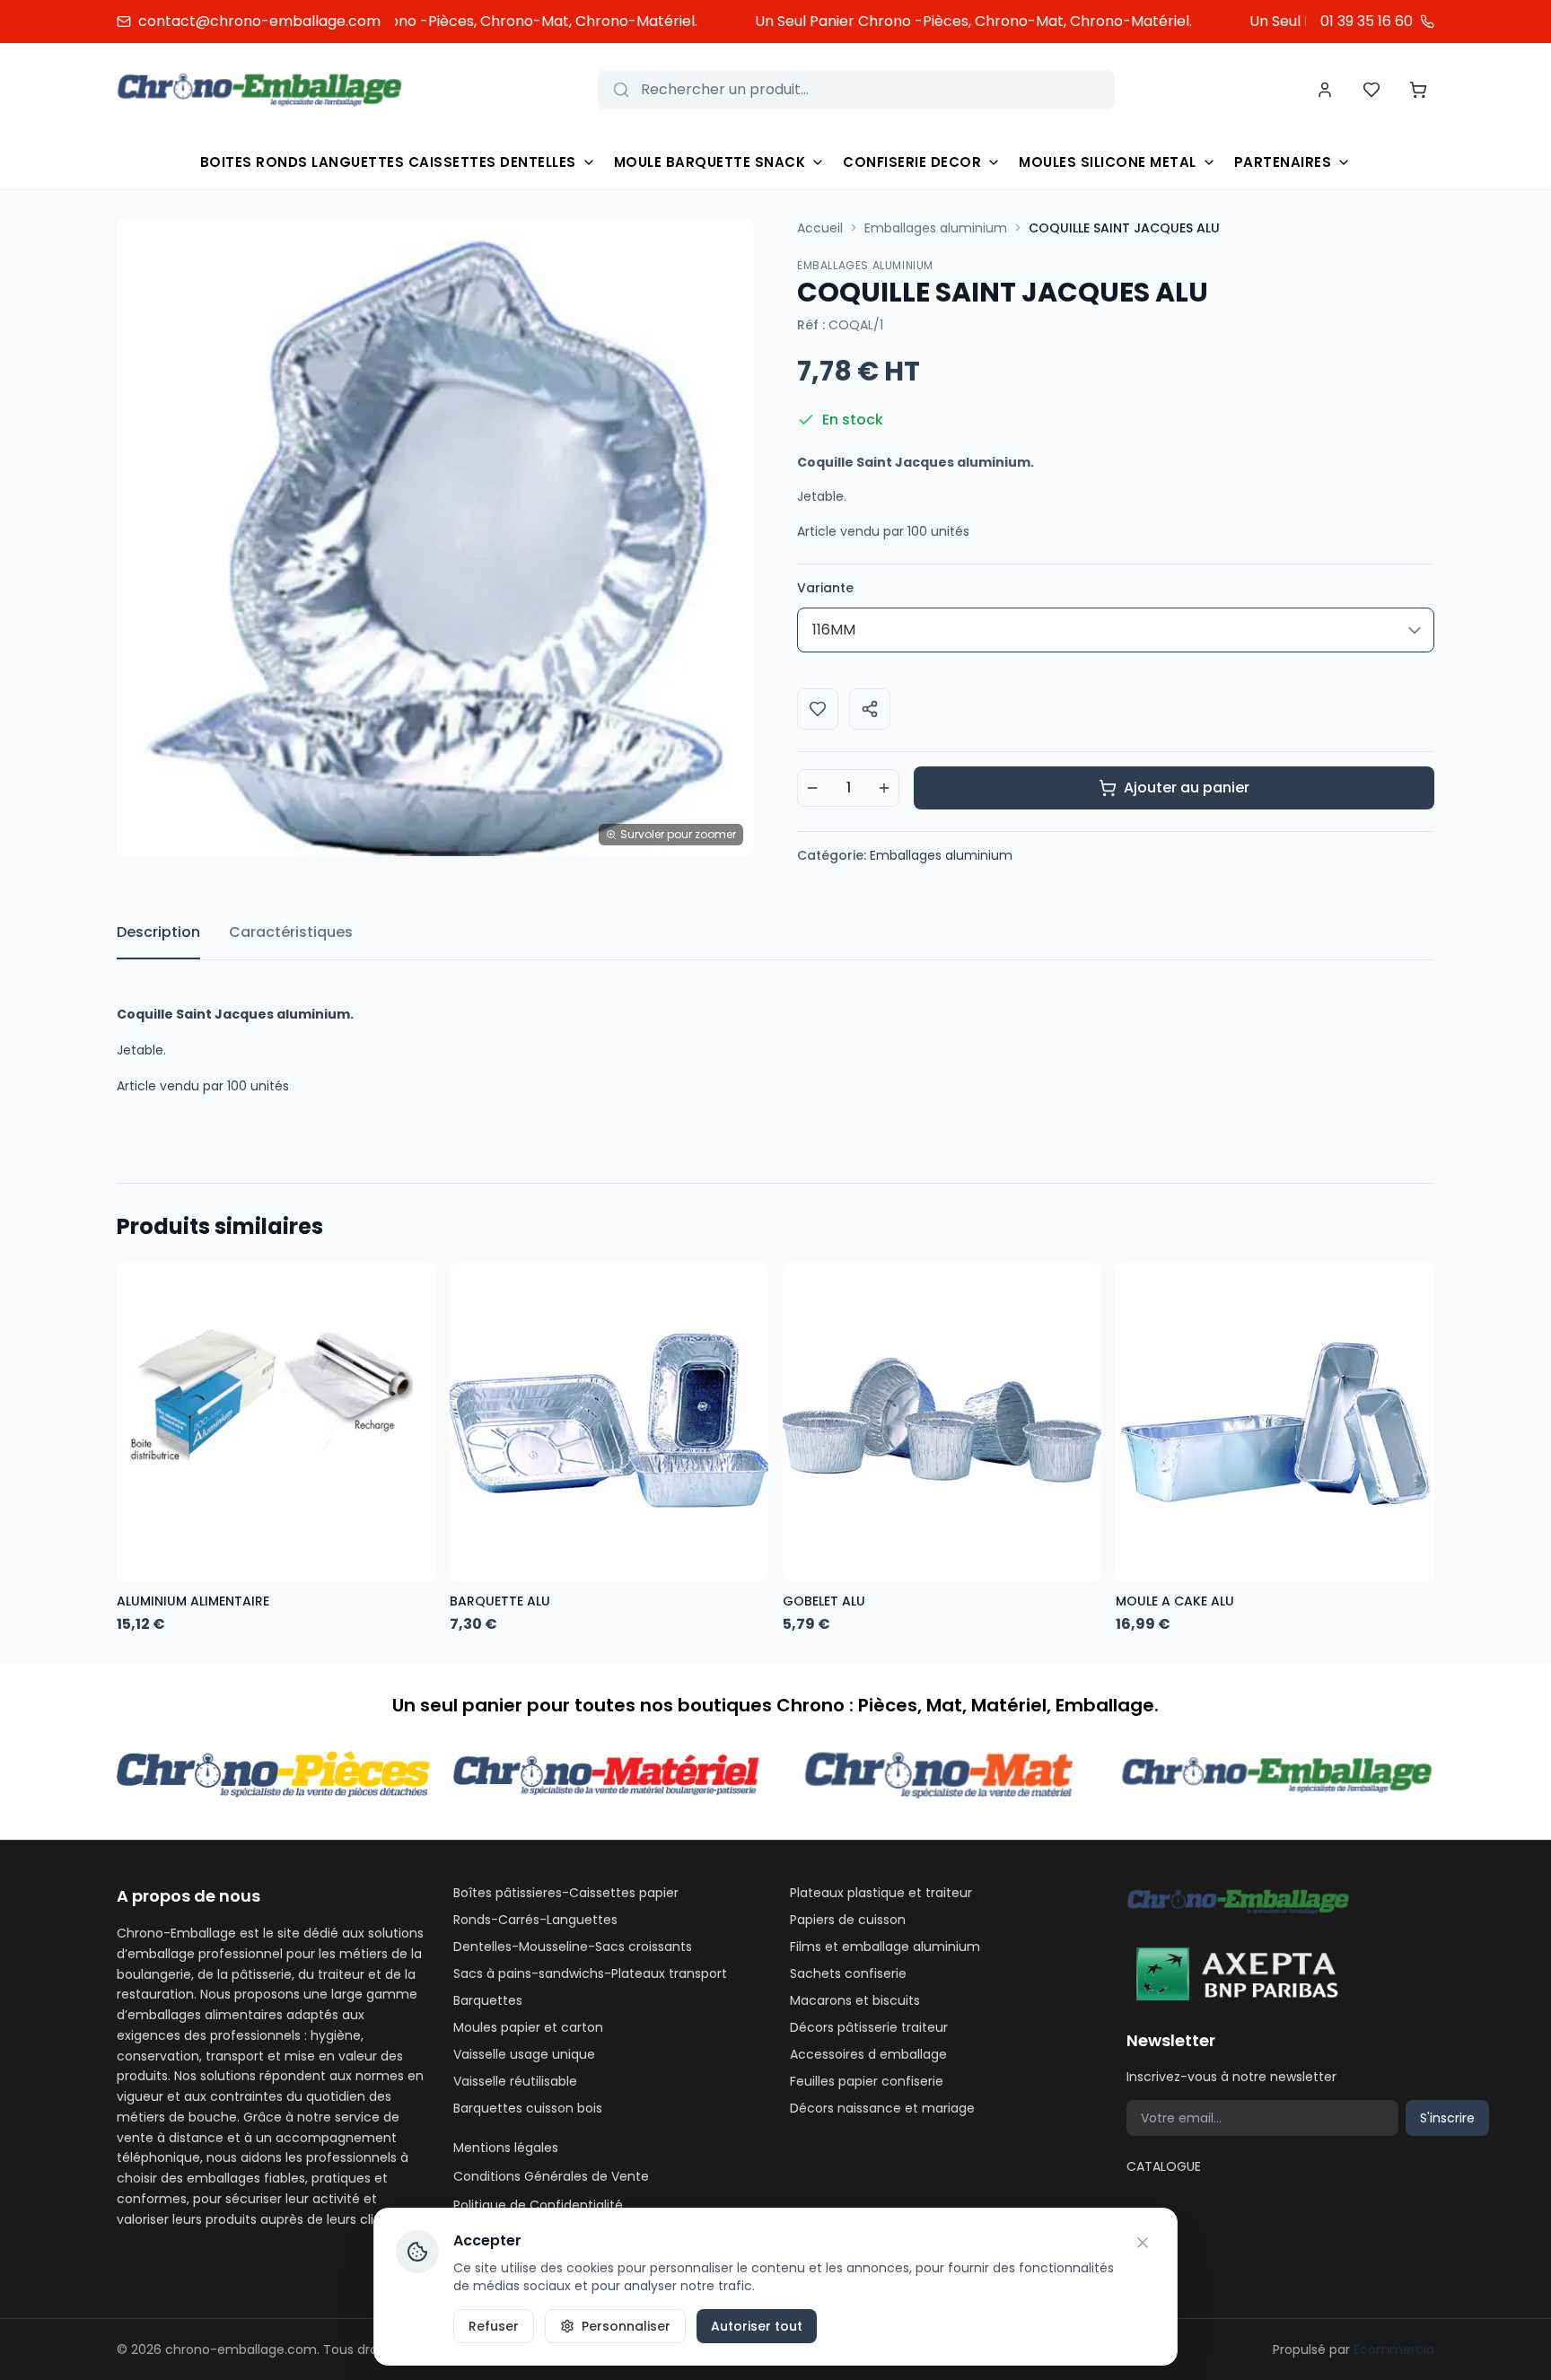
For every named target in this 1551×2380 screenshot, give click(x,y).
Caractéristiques (291, 932)
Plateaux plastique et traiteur (881, 1893)
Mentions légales (506, 2148)
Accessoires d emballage (868, 2054)
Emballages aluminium (936, 228)
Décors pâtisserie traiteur (869, 2027)
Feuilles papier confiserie (867, 2081)
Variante (825, 588)
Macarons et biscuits (855, 2000)
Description (158, 932)
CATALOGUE (1164, 2166)
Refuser (494, 2326)
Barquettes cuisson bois (528, 2108)
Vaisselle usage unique (524, 2054)
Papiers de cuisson (848, 1920)
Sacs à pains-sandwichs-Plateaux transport (590, 1973)
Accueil (820, 228)
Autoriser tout (757, 2326)
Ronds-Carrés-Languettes (535, 1920)
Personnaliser (626, 2326)
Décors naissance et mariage (882, 2108)
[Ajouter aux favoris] (818, 709)
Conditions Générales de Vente (551, 2176)
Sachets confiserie (848, 1973)
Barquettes (488, 2000)
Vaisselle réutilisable (515, 2081)
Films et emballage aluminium (885, 1947)
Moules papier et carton (528, 2027)
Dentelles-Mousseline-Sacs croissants (573, 1947)
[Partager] (870, 709)
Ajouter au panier (1187, 787)
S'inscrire (1447, 2118)
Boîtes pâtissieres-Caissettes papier (566, 1893)
